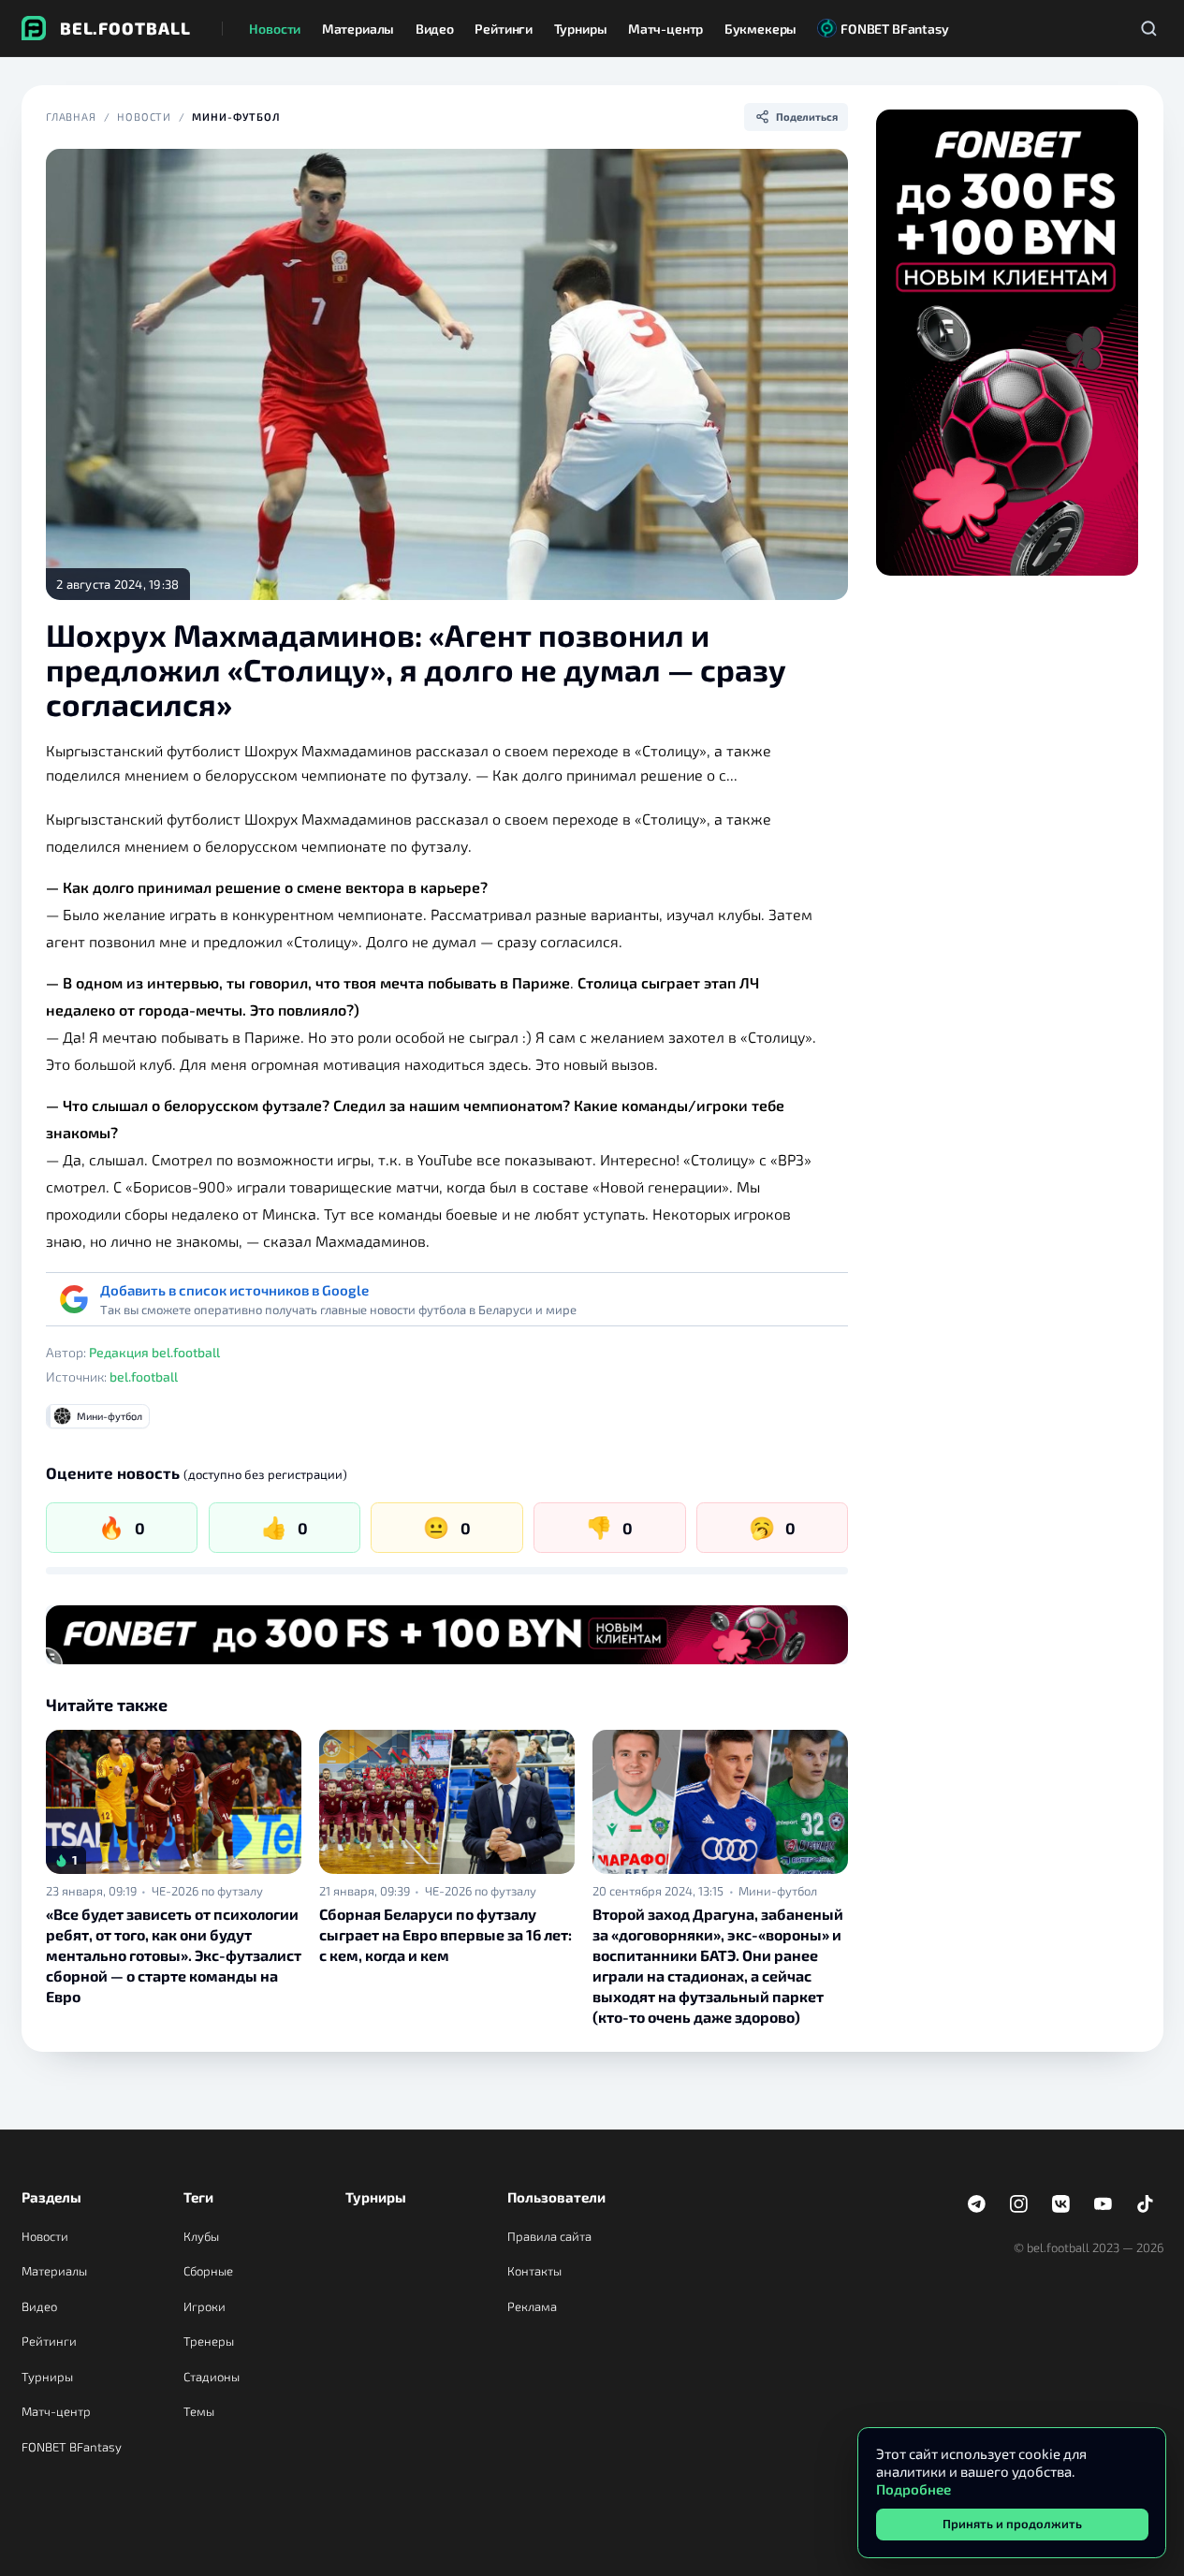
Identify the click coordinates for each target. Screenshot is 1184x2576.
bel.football (144, 1376)
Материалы (54, 2271)
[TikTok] (1146, 2204)
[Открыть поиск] (1149, 28)
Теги (198, 2197)
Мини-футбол (236, 117)
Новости (144, 117)
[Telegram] (977, 2204)
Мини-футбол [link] (778, 1891)
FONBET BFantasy (72, 2447)
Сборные (208, 2271)
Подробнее (914, 2489)
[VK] (1061, 2204)
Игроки (205, 2306)
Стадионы (212, 2377)
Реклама (532, 2306)
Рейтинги (49, 2341)
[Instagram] (1019, 2204)
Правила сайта (549, 2236)
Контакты (534, 2271)
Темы (199, 2411)
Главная (71, 117)
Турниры (47, 2377)
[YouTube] (1104, 2204)
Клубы (201, 2236)
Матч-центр (56, 2411)
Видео (39, 2306)
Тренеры (209, 2341)
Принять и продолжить (1012, 2524)
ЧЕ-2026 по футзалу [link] (207, 1891)
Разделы (51, 2197)
